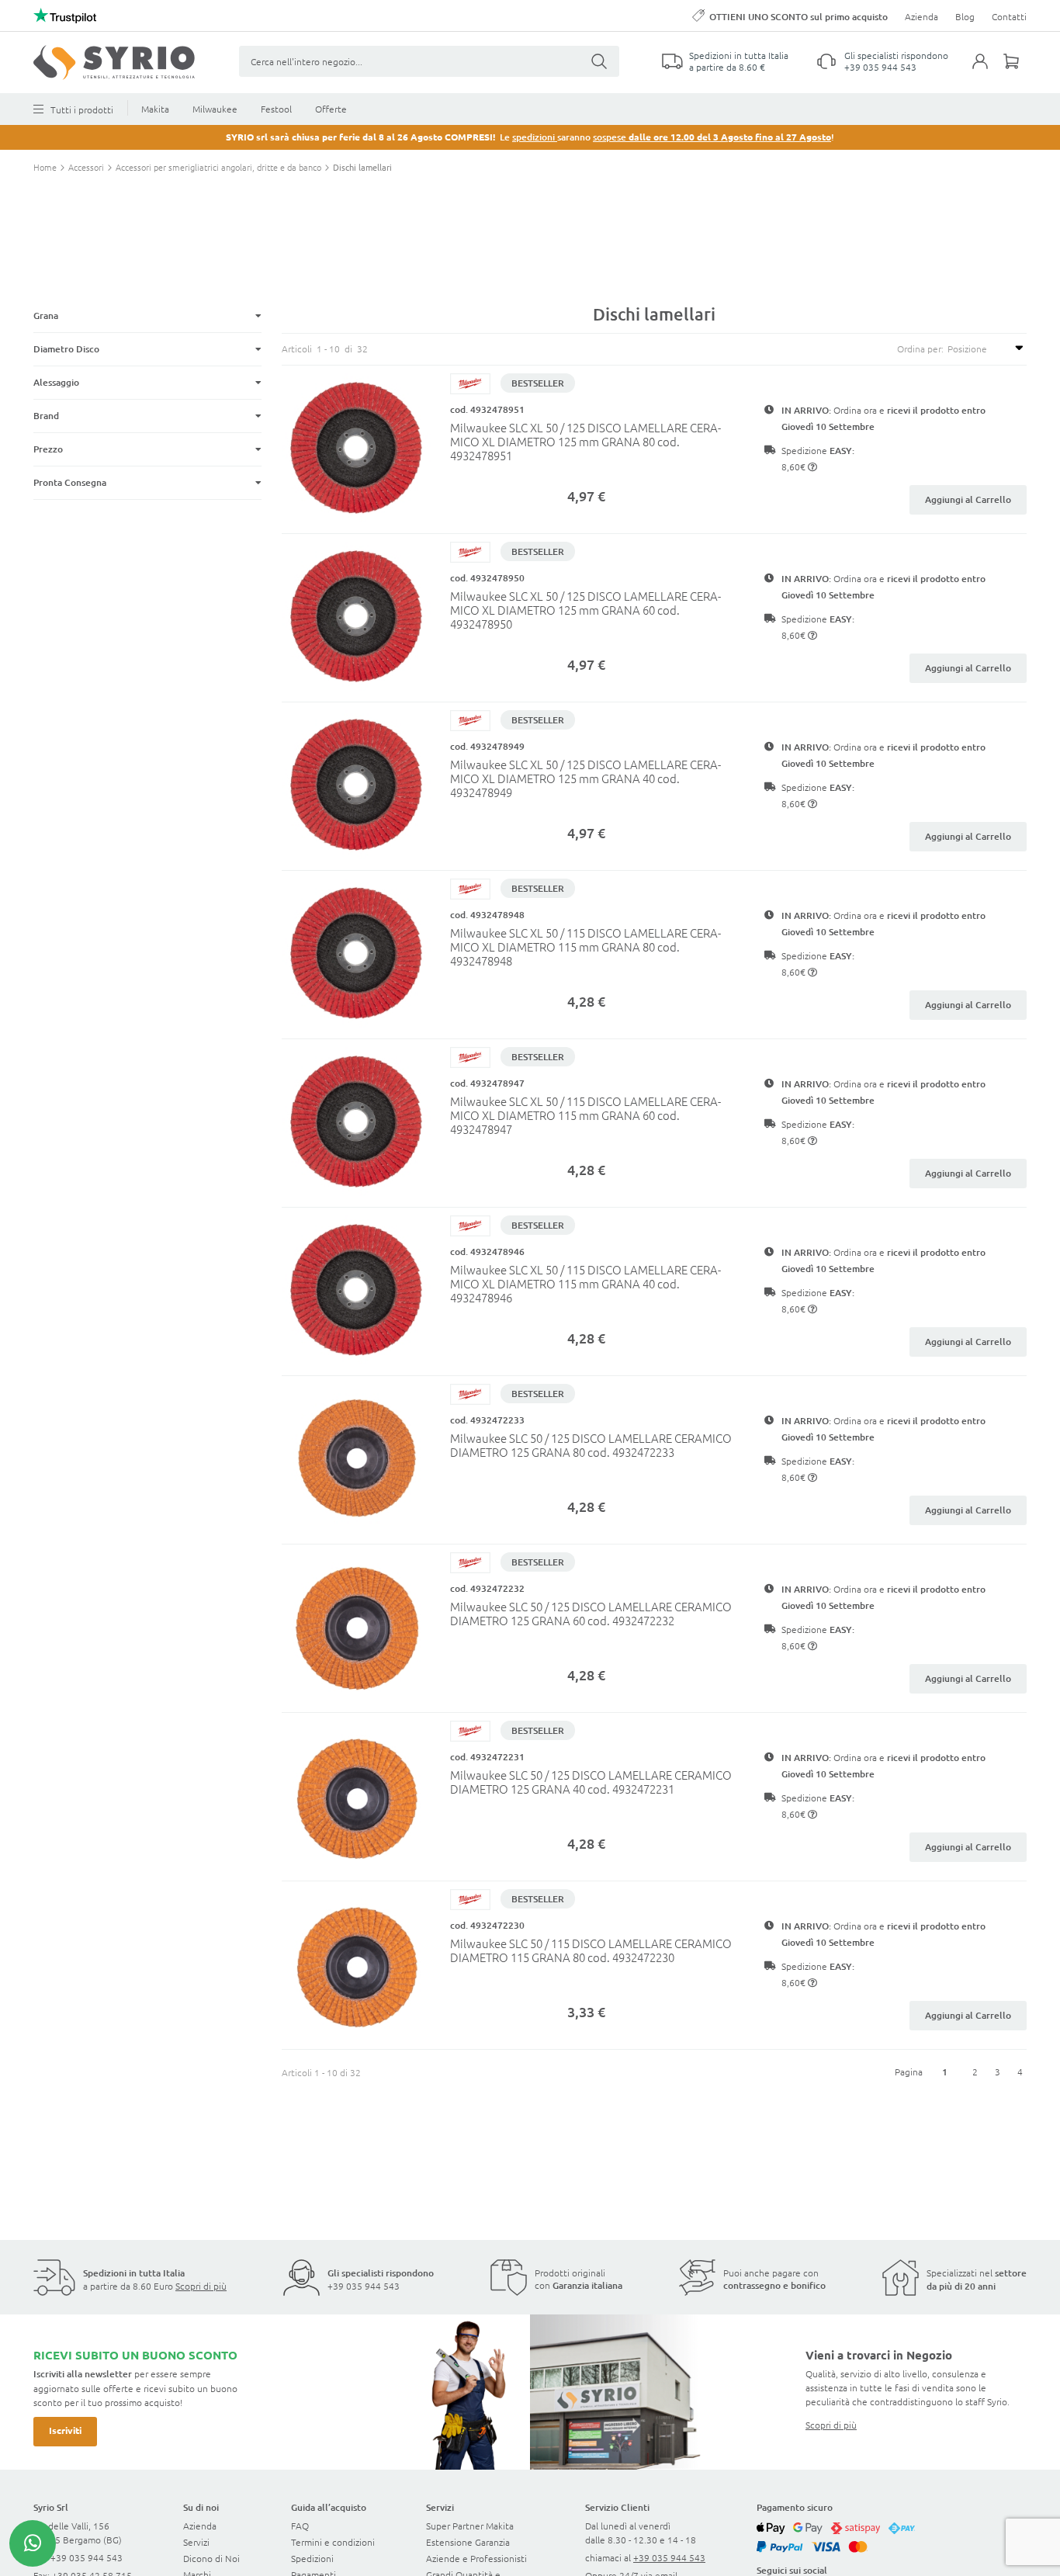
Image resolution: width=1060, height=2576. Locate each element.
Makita (155, 109)
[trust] (65, 16)
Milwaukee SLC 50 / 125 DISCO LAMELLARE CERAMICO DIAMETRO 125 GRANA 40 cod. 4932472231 (591, 1782)
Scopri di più (201, 2286)
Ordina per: (920, 348)
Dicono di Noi (211, 2558)
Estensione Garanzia (468, 2542)
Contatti (1009, 16)
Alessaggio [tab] (56, 382)
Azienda (921, 16)
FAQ (300, 2526)
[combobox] (429, 61)
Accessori (87, 167)
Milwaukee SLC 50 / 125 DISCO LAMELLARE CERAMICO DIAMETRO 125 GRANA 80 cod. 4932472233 (591, 1445)
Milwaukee (215, 109)
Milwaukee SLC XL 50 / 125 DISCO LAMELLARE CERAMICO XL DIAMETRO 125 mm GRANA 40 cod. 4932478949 (585, 778)
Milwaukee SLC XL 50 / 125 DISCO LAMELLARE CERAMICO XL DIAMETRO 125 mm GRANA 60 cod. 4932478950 (585, 610)
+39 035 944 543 (880, 67)
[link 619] (33, 2543)
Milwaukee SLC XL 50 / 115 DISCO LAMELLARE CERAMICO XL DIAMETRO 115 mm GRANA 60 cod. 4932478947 (585, 1115)
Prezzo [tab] (48, 449)
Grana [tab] (46, 315)
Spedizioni (312, 2558)
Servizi (196, 2542)
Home (46, 167)
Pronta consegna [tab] (70, 482)
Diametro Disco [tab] (66, 349)
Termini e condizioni (333, 2542)
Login (988, 71)
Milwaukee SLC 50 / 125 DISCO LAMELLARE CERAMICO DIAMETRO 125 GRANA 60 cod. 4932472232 (591, 1613)
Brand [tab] (46, 416)
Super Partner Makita (470, 2526)
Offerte (331, 109)
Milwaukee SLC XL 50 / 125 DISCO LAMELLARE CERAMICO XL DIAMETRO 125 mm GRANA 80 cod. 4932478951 (585, 441)
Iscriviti (65, 2430)
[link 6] (114, 62)
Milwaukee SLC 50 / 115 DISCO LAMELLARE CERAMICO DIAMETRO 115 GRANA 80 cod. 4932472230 (591, 1950)
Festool (276, 109)
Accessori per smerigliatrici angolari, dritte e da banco (220, 167)
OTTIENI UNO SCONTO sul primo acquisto (798, 17)
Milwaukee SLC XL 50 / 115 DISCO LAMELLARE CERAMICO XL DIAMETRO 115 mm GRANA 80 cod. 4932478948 (585, 946)
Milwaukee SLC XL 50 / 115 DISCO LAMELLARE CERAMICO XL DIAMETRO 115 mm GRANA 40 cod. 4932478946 (585, 1283)
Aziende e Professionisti (476, 2558)
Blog (965, 16)
